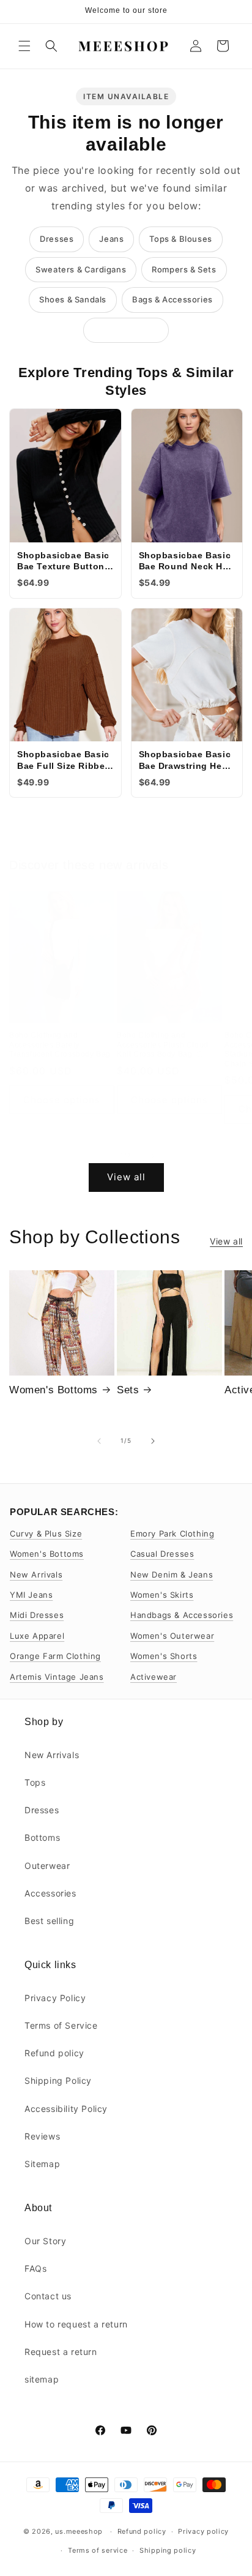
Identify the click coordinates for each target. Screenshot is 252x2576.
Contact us (48, 2296)
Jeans (111, 239)
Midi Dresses (37, 1615)
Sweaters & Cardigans (81, 269)
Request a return (61, 2352)
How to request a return (76, 2324)
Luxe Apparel (37, 1636)
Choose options (62, 1100)
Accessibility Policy (66, 2109)
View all (126, 1177)
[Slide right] (153, 1156)
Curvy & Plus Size (46, 1533)
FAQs (35, 2268)
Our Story (45, 2241)
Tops (35, 1782)
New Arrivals (36, 1574)
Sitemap (42, 2164)
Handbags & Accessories (182, 1615)
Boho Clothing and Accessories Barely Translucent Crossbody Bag (60, 1045)
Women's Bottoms (54, 1390)
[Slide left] (99, 1156)
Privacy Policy (55, 1998)
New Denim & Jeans (172, 1574)
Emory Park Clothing (172, 1533)
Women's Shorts (164, 1656)
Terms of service (98, 2550)
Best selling (49, 1921)
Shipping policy (168, 2550)
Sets (128, 1390)
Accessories (50, 1893)
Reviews (42, 2136)
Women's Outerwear (172, 1636)
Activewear (154, 1677)
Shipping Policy (58, 2080)
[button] (24, 46)
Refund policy (54, 2053)
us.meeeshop (79, 2531)
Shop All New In (126, 330)
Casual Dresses (162, 1554)
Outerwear (47, 1866)
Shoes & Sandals (73, 299)
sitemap (42, 2379)
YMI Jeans (31, 1595)
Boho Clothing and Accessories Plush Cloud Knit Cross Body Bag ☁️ (163, 1045)
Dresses (57, 239)
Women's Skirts (162, 1595)
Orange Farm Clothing (55, 1656)
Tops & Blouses (180, 239)
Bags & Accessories (172, 299)
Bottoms (42, 1837)
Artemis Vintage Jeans (57, 1677)
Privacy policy (203, 2531)
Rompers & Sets (184, 269)
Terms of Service (61, 2025)
